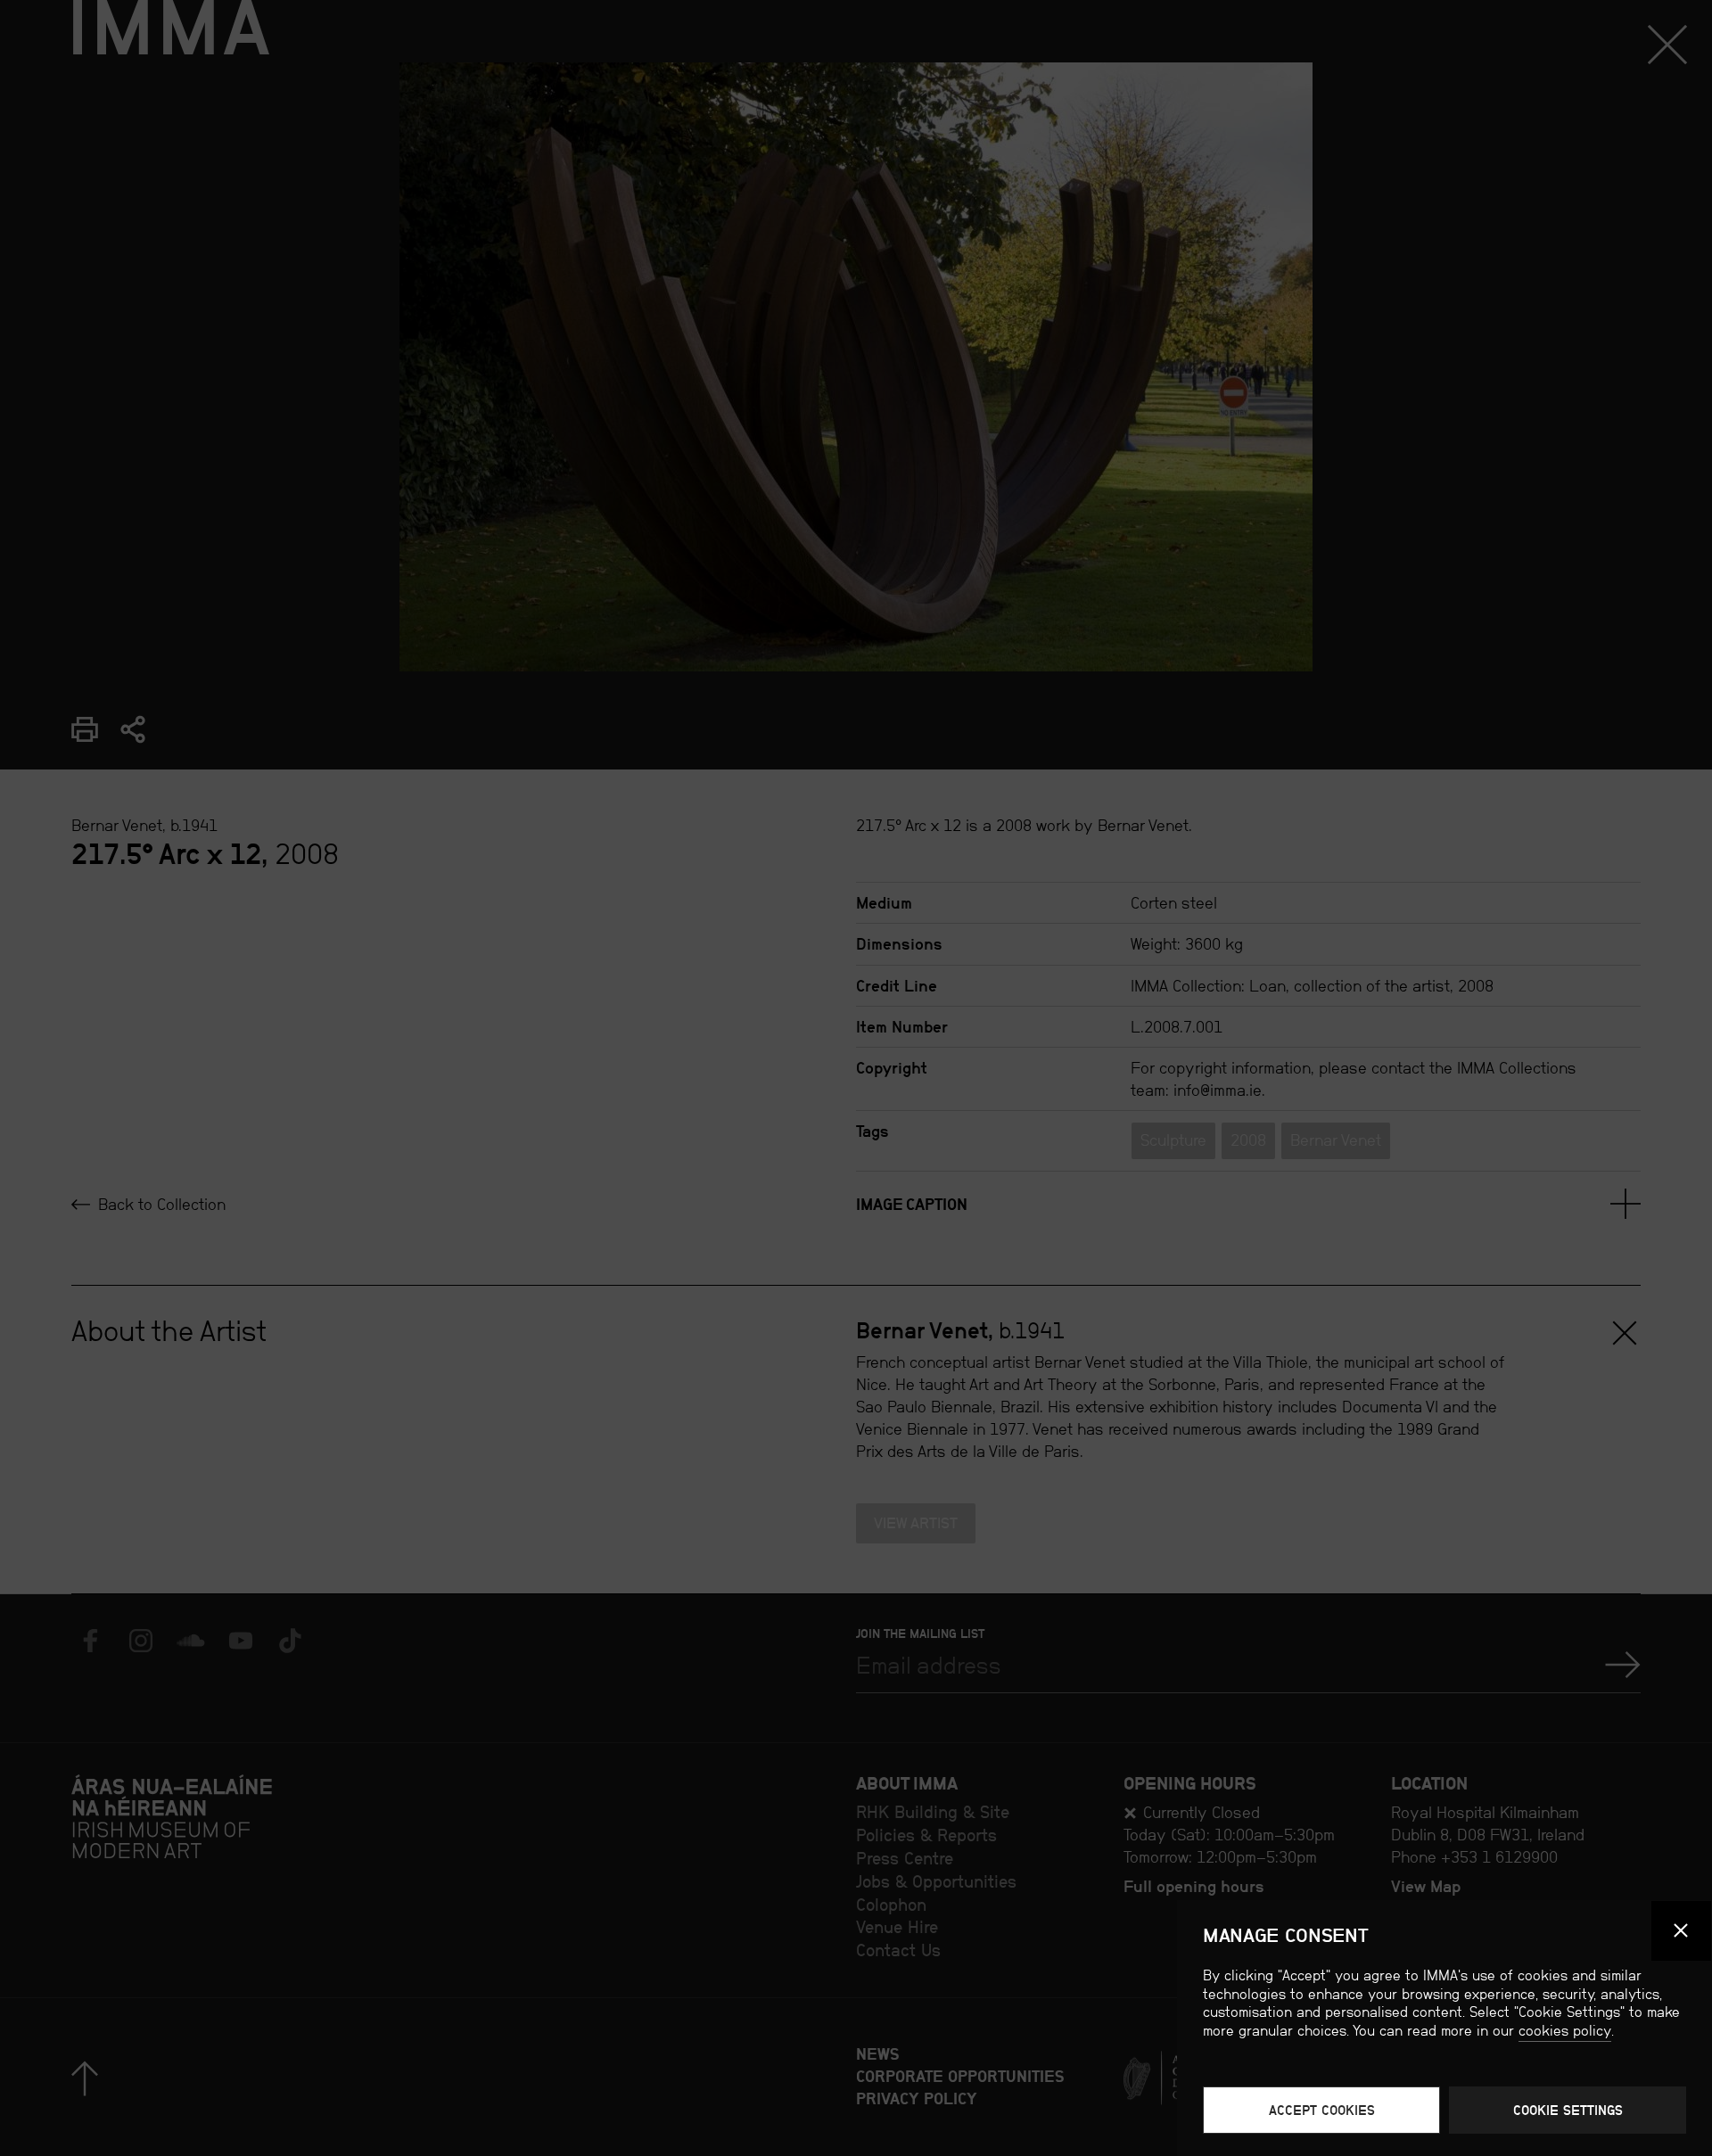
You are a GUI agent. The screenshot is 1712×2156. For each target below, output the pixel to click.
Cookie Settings (1568, 2110)
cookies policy (1565, 2031)
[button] (1682, 1931)
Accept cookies (1322, 2110)
